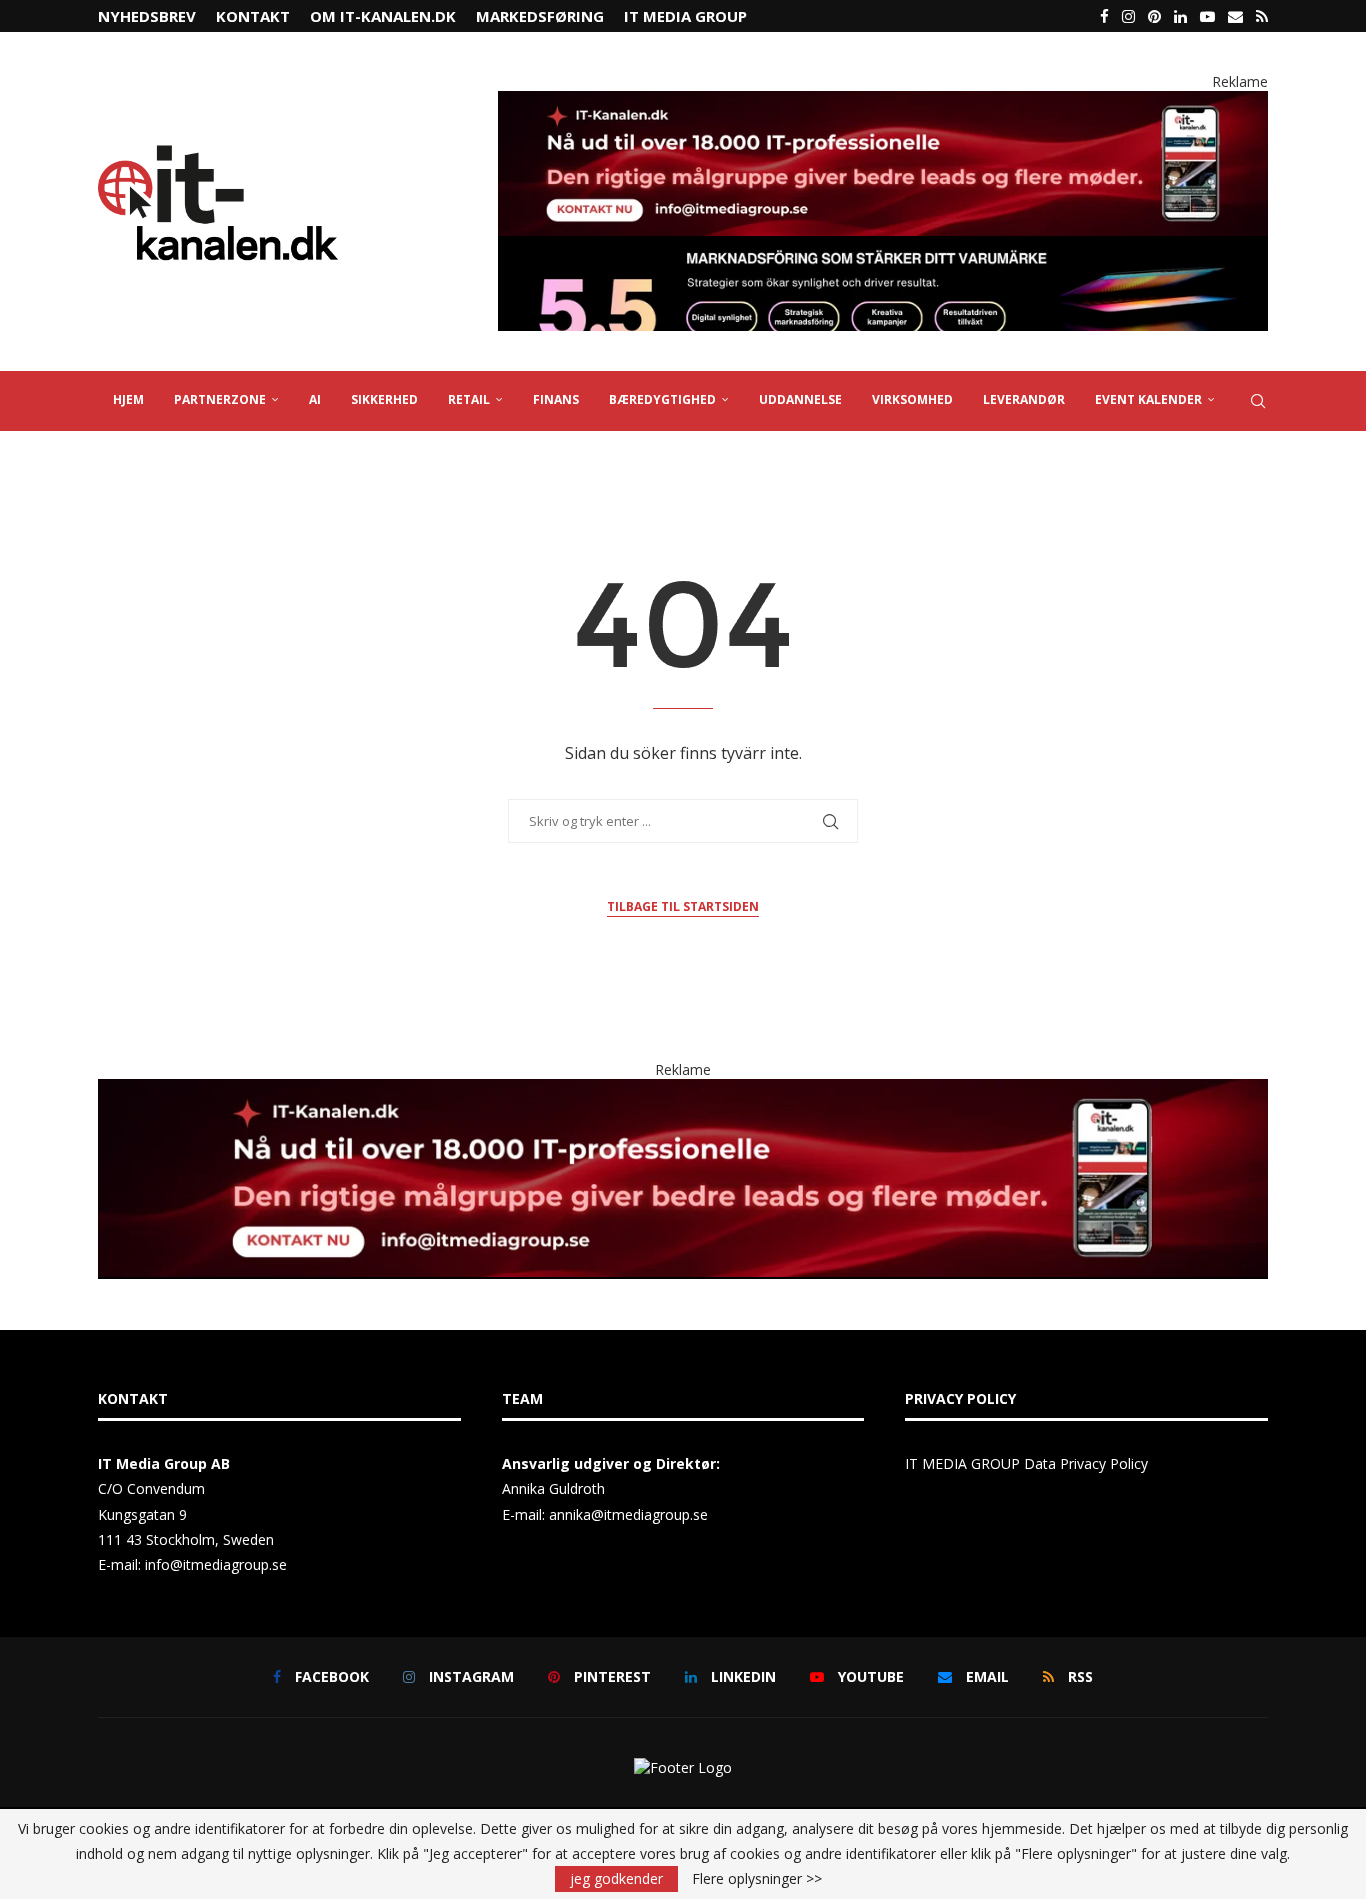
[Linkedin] (1180, 16)
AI (315, 399)
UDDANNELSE (800, 399)
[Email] (1235, 16)
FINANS (556, 399)
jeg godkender (616, 1878)
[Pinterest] (1154, 16)
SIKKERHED (384, 399)
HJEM (128, 399)
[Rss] (1262, 16)
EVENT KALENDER (1148, 399)
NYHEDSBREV (147, 16)
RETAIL (469, 399)
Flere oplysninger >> (757, 1879)
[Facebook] (1104, 16)
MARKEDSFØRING (540, 16)
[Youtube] (1207, 16)
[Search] (1258, 401)
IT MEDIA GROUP (685, 16)
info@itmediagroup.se (216, 1564)
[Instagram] (1128, 16)
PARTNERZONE (220, 399)
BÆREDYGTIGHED (662, 399)
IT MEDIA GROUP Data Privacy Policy (1026, 1463)
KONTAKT (253, 16)
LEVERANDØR (1024, 399)
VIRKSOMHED (912, 399)
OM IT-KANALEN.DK (383, 16)
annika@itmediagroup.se (628, 1514)
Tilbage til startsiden (683, 906)
